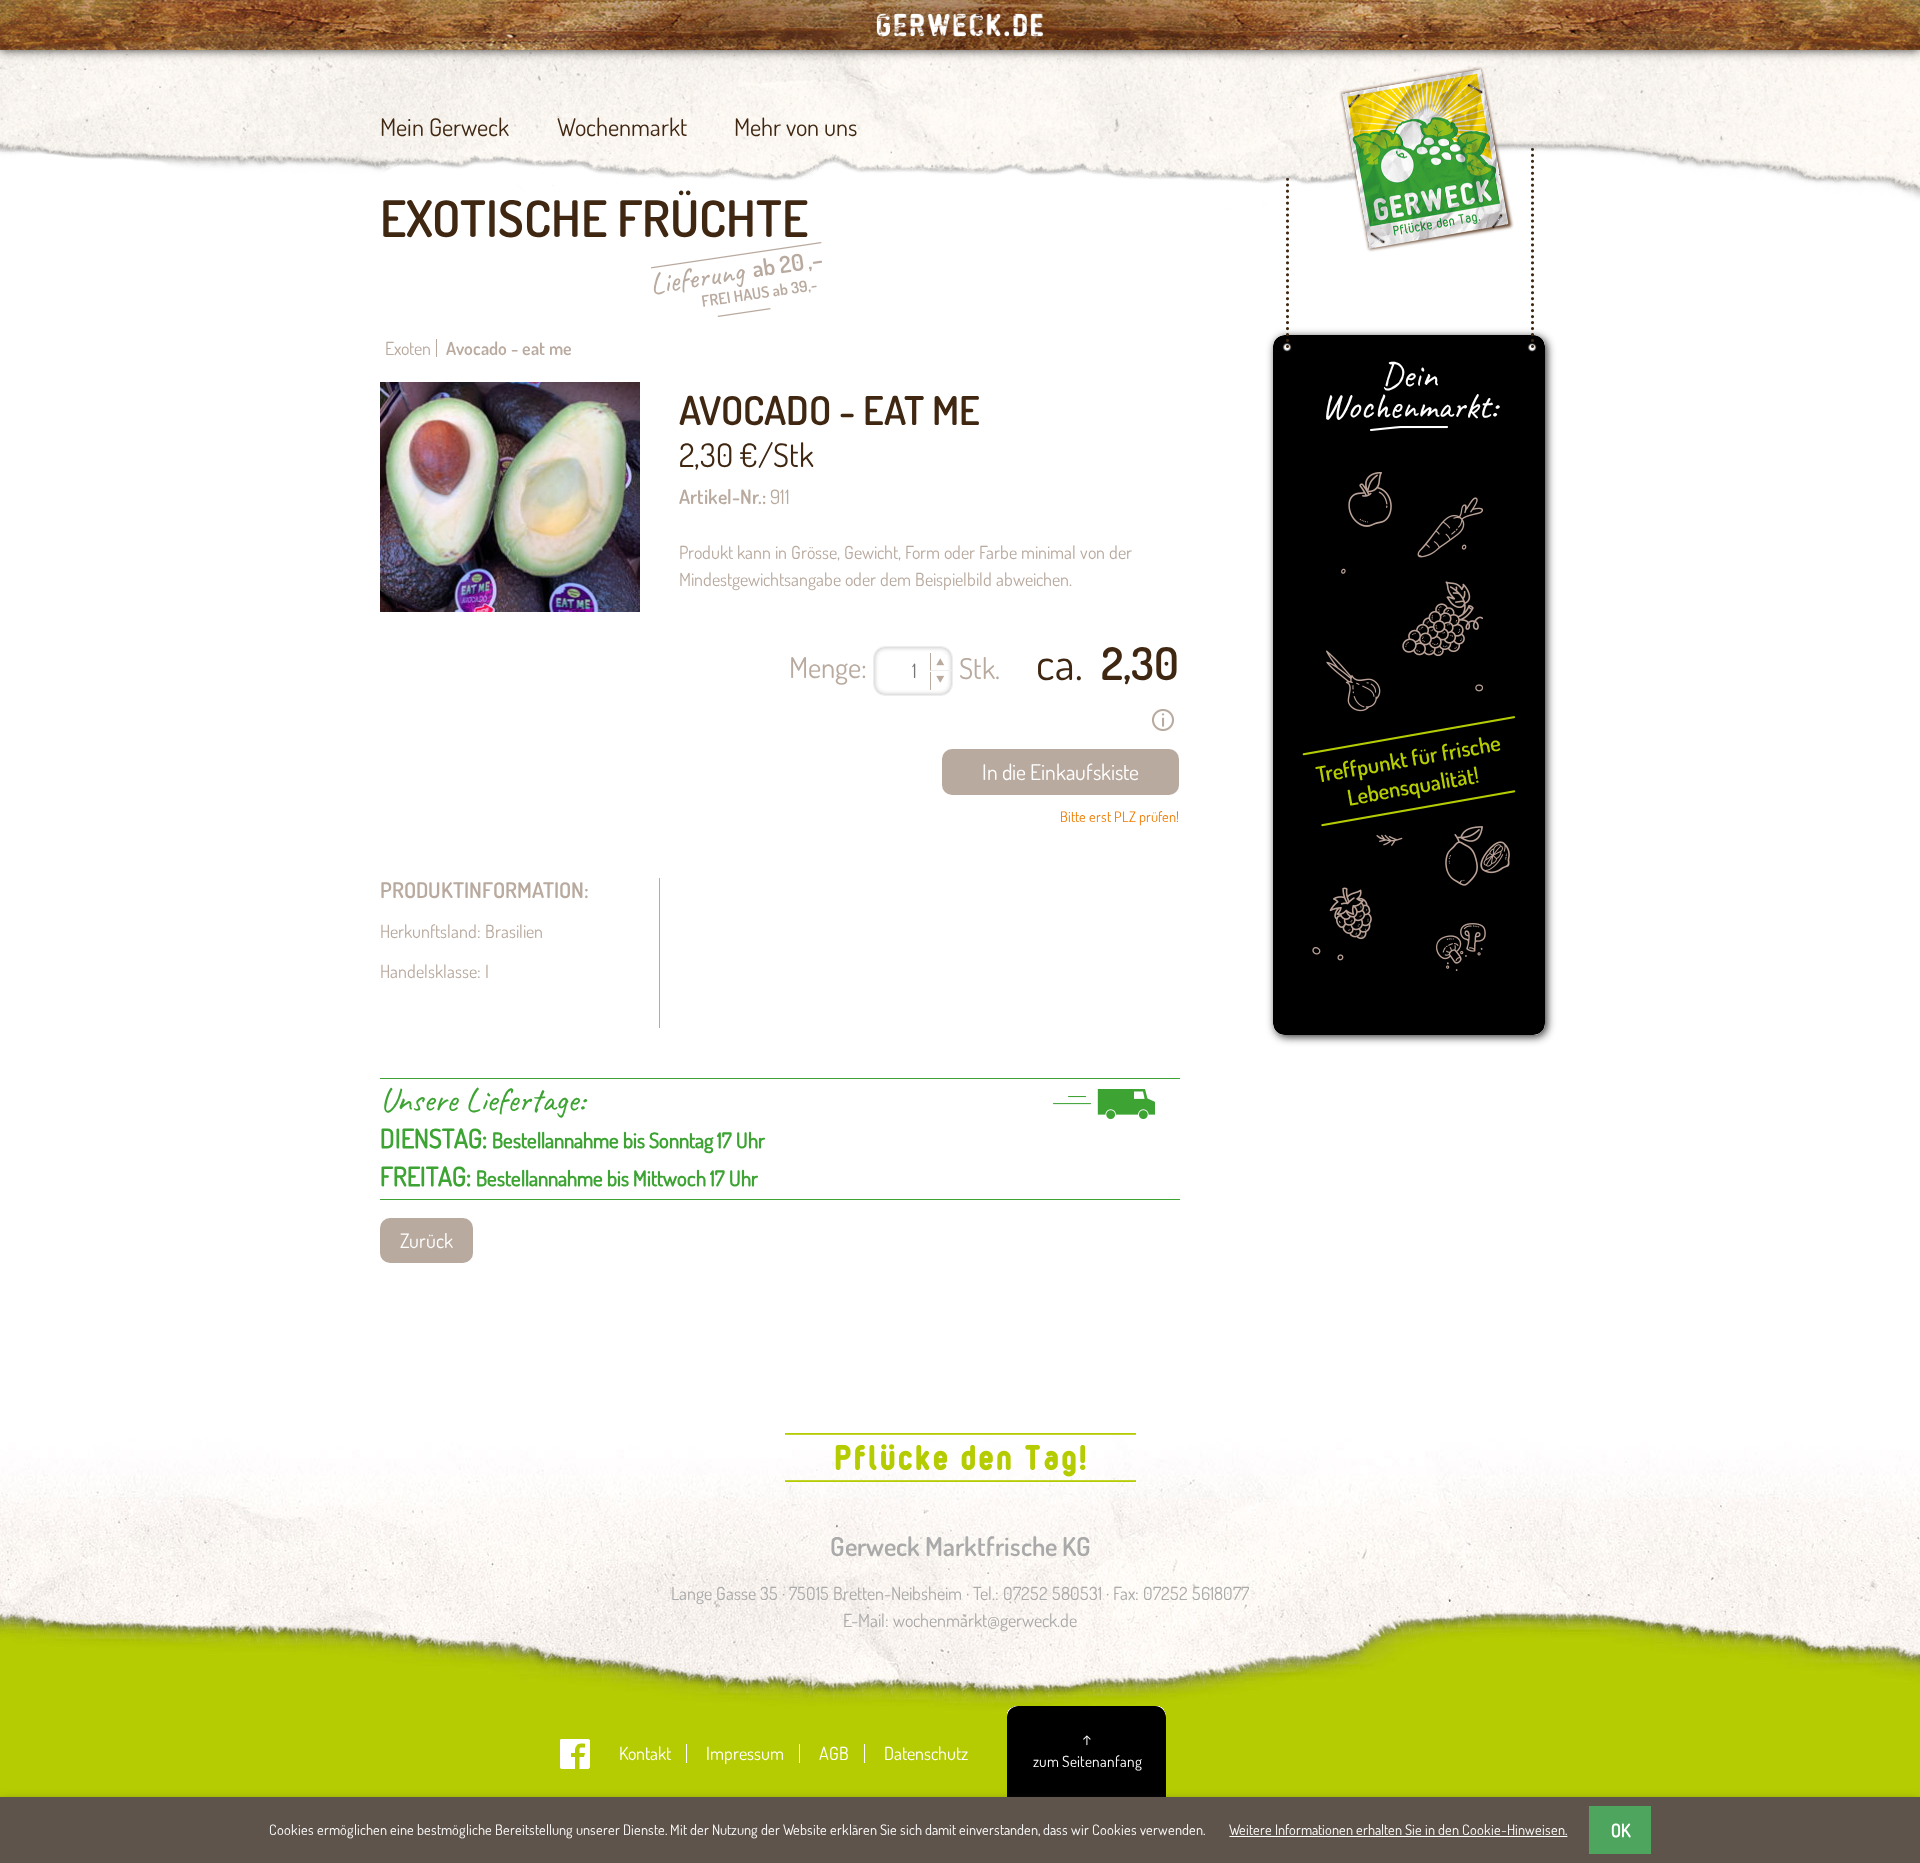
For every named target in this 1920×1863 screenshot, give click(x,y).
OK (1620, 1830)
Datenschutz (926, 1753)
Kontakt (645, 1753)
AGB (834, 1753)
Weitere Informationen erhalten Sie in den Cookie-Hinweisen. (1398, 1829)
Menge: (828, 666)
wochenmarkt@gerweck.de (985, 1620)
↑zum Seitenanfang (1087, 1749)
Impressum (745, 1753)
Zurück (426, 1240)
